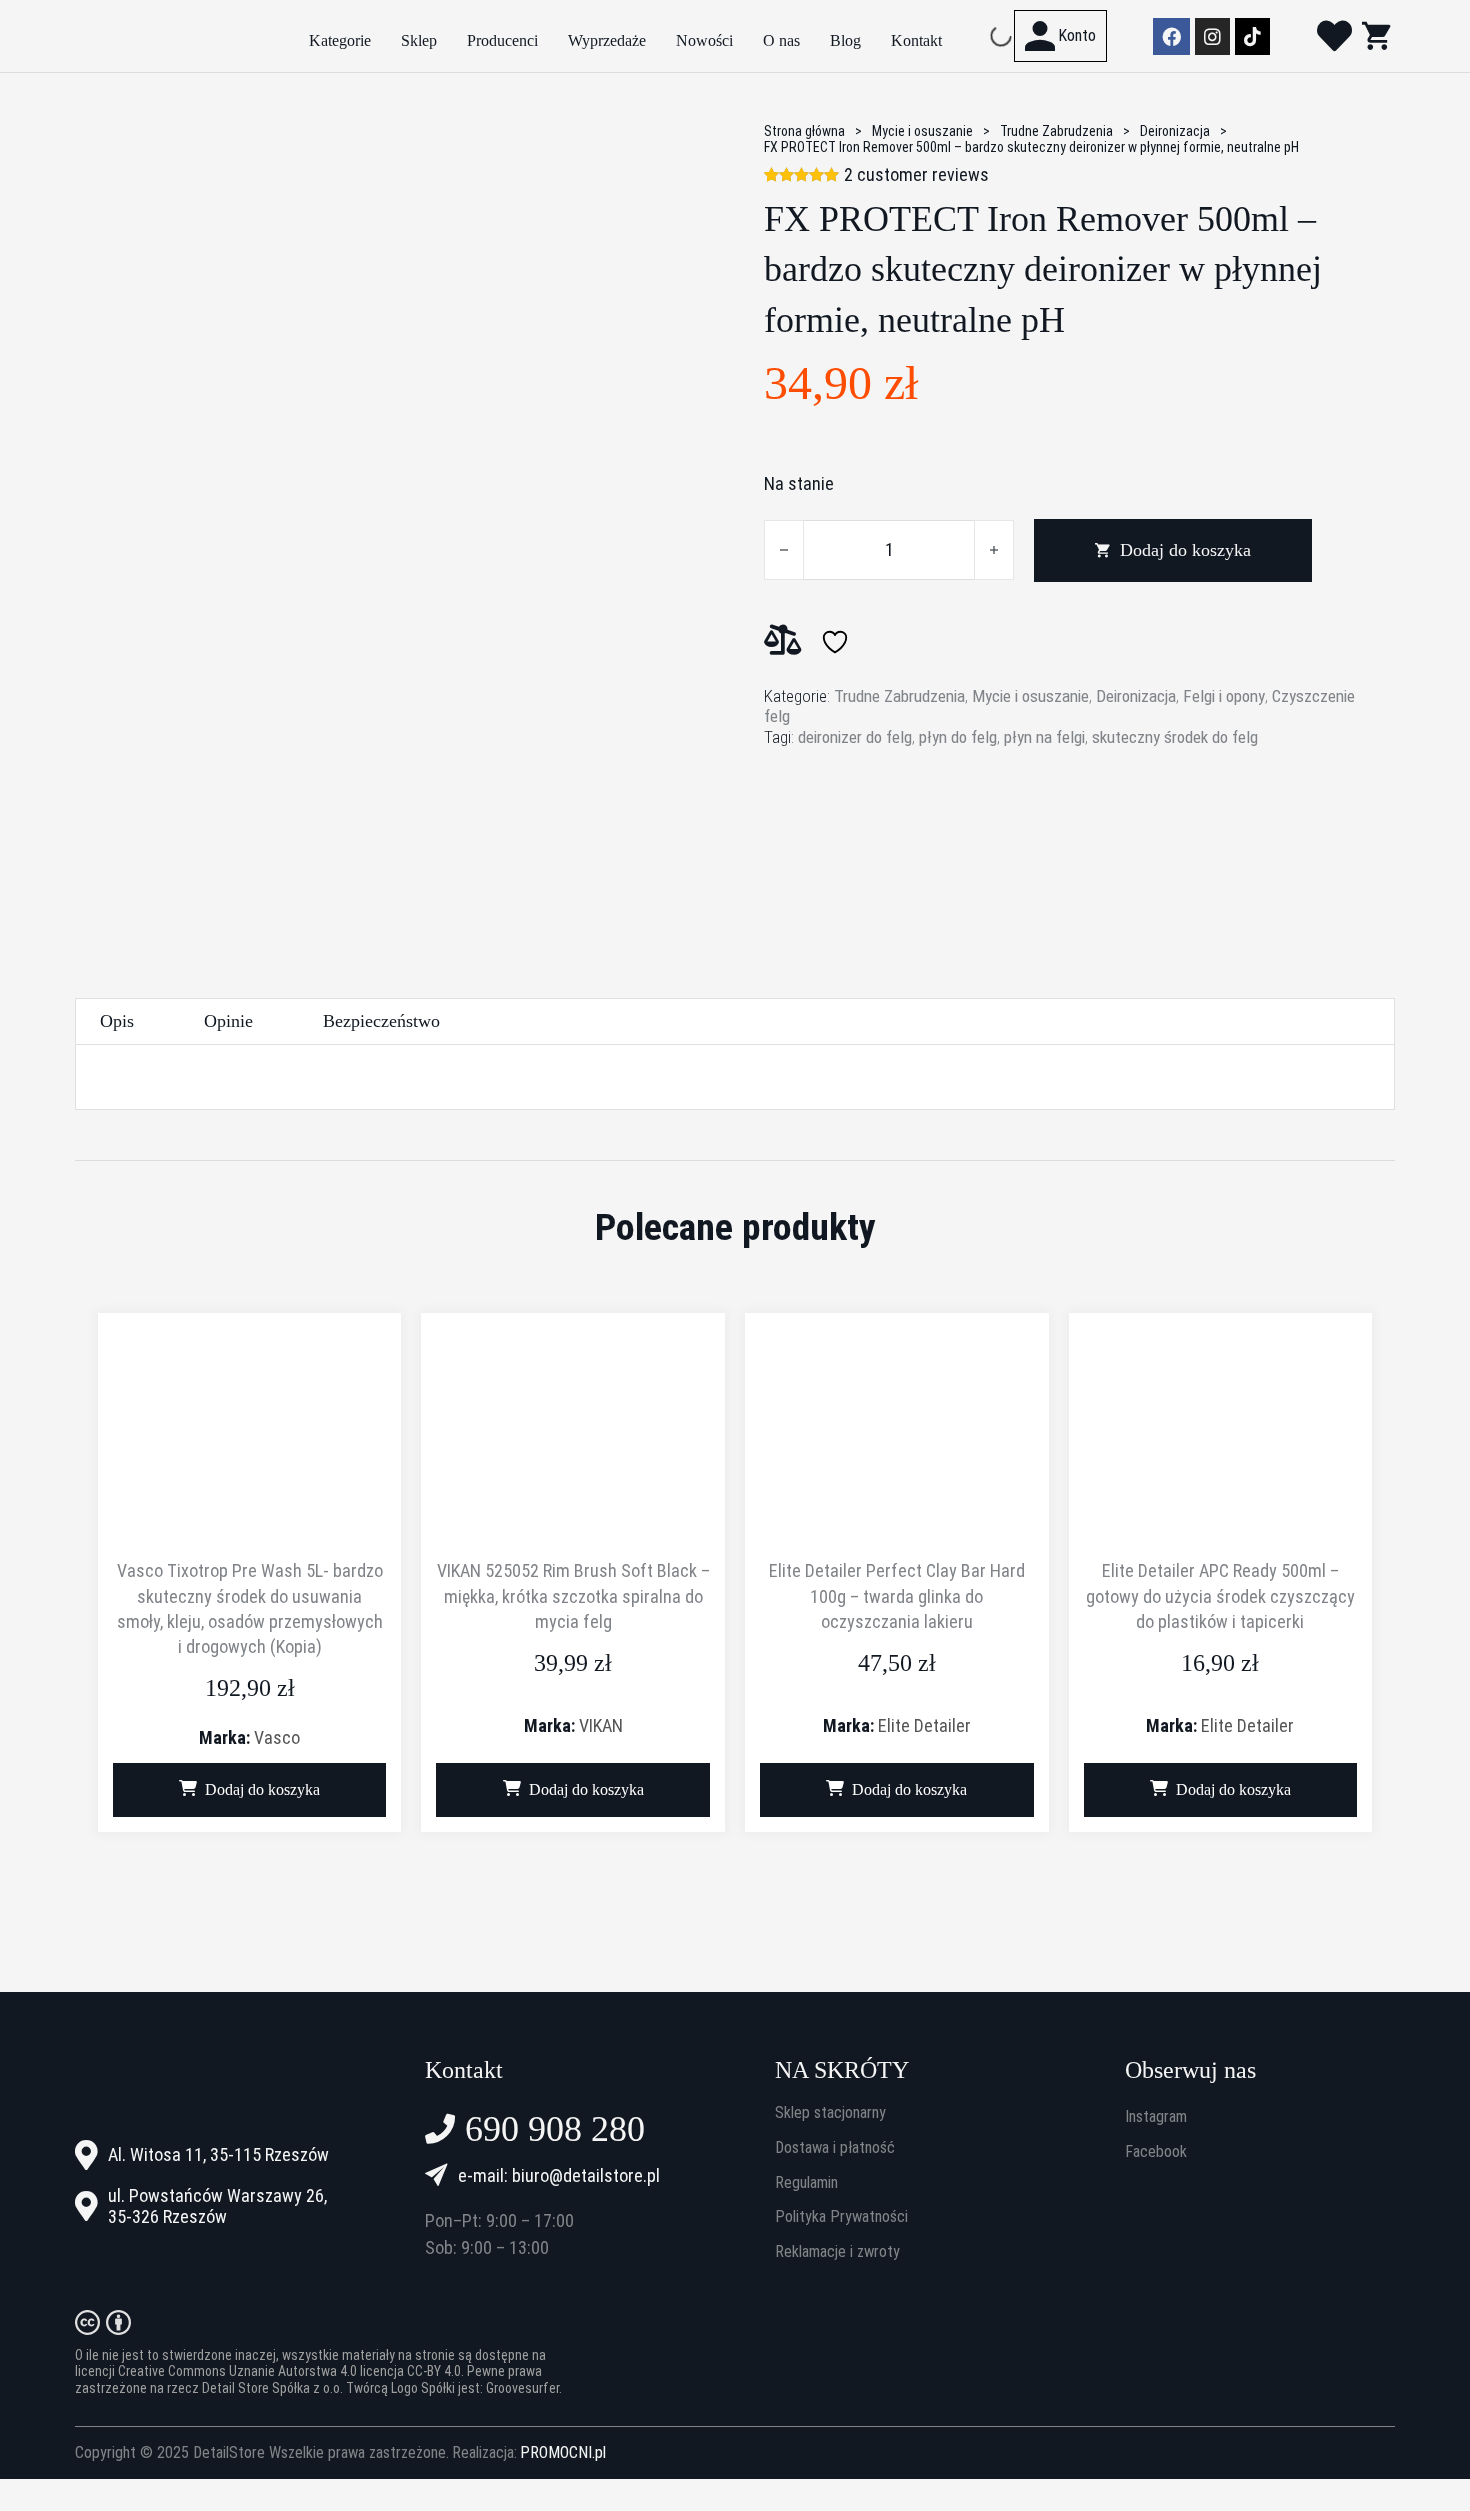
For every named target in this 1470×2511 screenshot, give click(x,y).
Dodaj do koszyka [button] (262, 1789)
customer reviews (916, 175)
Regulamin (806, 2183)
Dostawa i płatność (835, 2148)
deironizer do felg (855, 737)
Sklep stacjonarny (830, 2113)
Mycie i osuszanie (922, 131)
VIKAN (601, 1725)
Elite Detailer (924, 1725)
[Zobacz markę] (839, 830)
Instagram (1156, 2117)
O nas (781, 40)
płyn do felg (958, 737)
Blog (845, 40)
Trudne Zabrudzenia (1056, 131)
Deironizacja (1175, 131)
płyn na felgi (1044, 737)
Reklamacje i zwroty (837, 2252)
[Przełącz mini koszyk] (1376, 35)
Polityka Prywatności (841, 2217)
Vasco (277, 1737)
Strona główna (804, 131)
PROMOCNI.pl (563, 2453)
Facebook (1156, 2152)
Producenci (502, 40)
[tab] (117, 1021)
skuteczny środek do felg (1175, 737)
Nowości (704, 40)
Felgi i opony (1224, 696)
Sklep (419, 40)
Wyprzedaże (607, 40)
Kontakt (916, 40)
